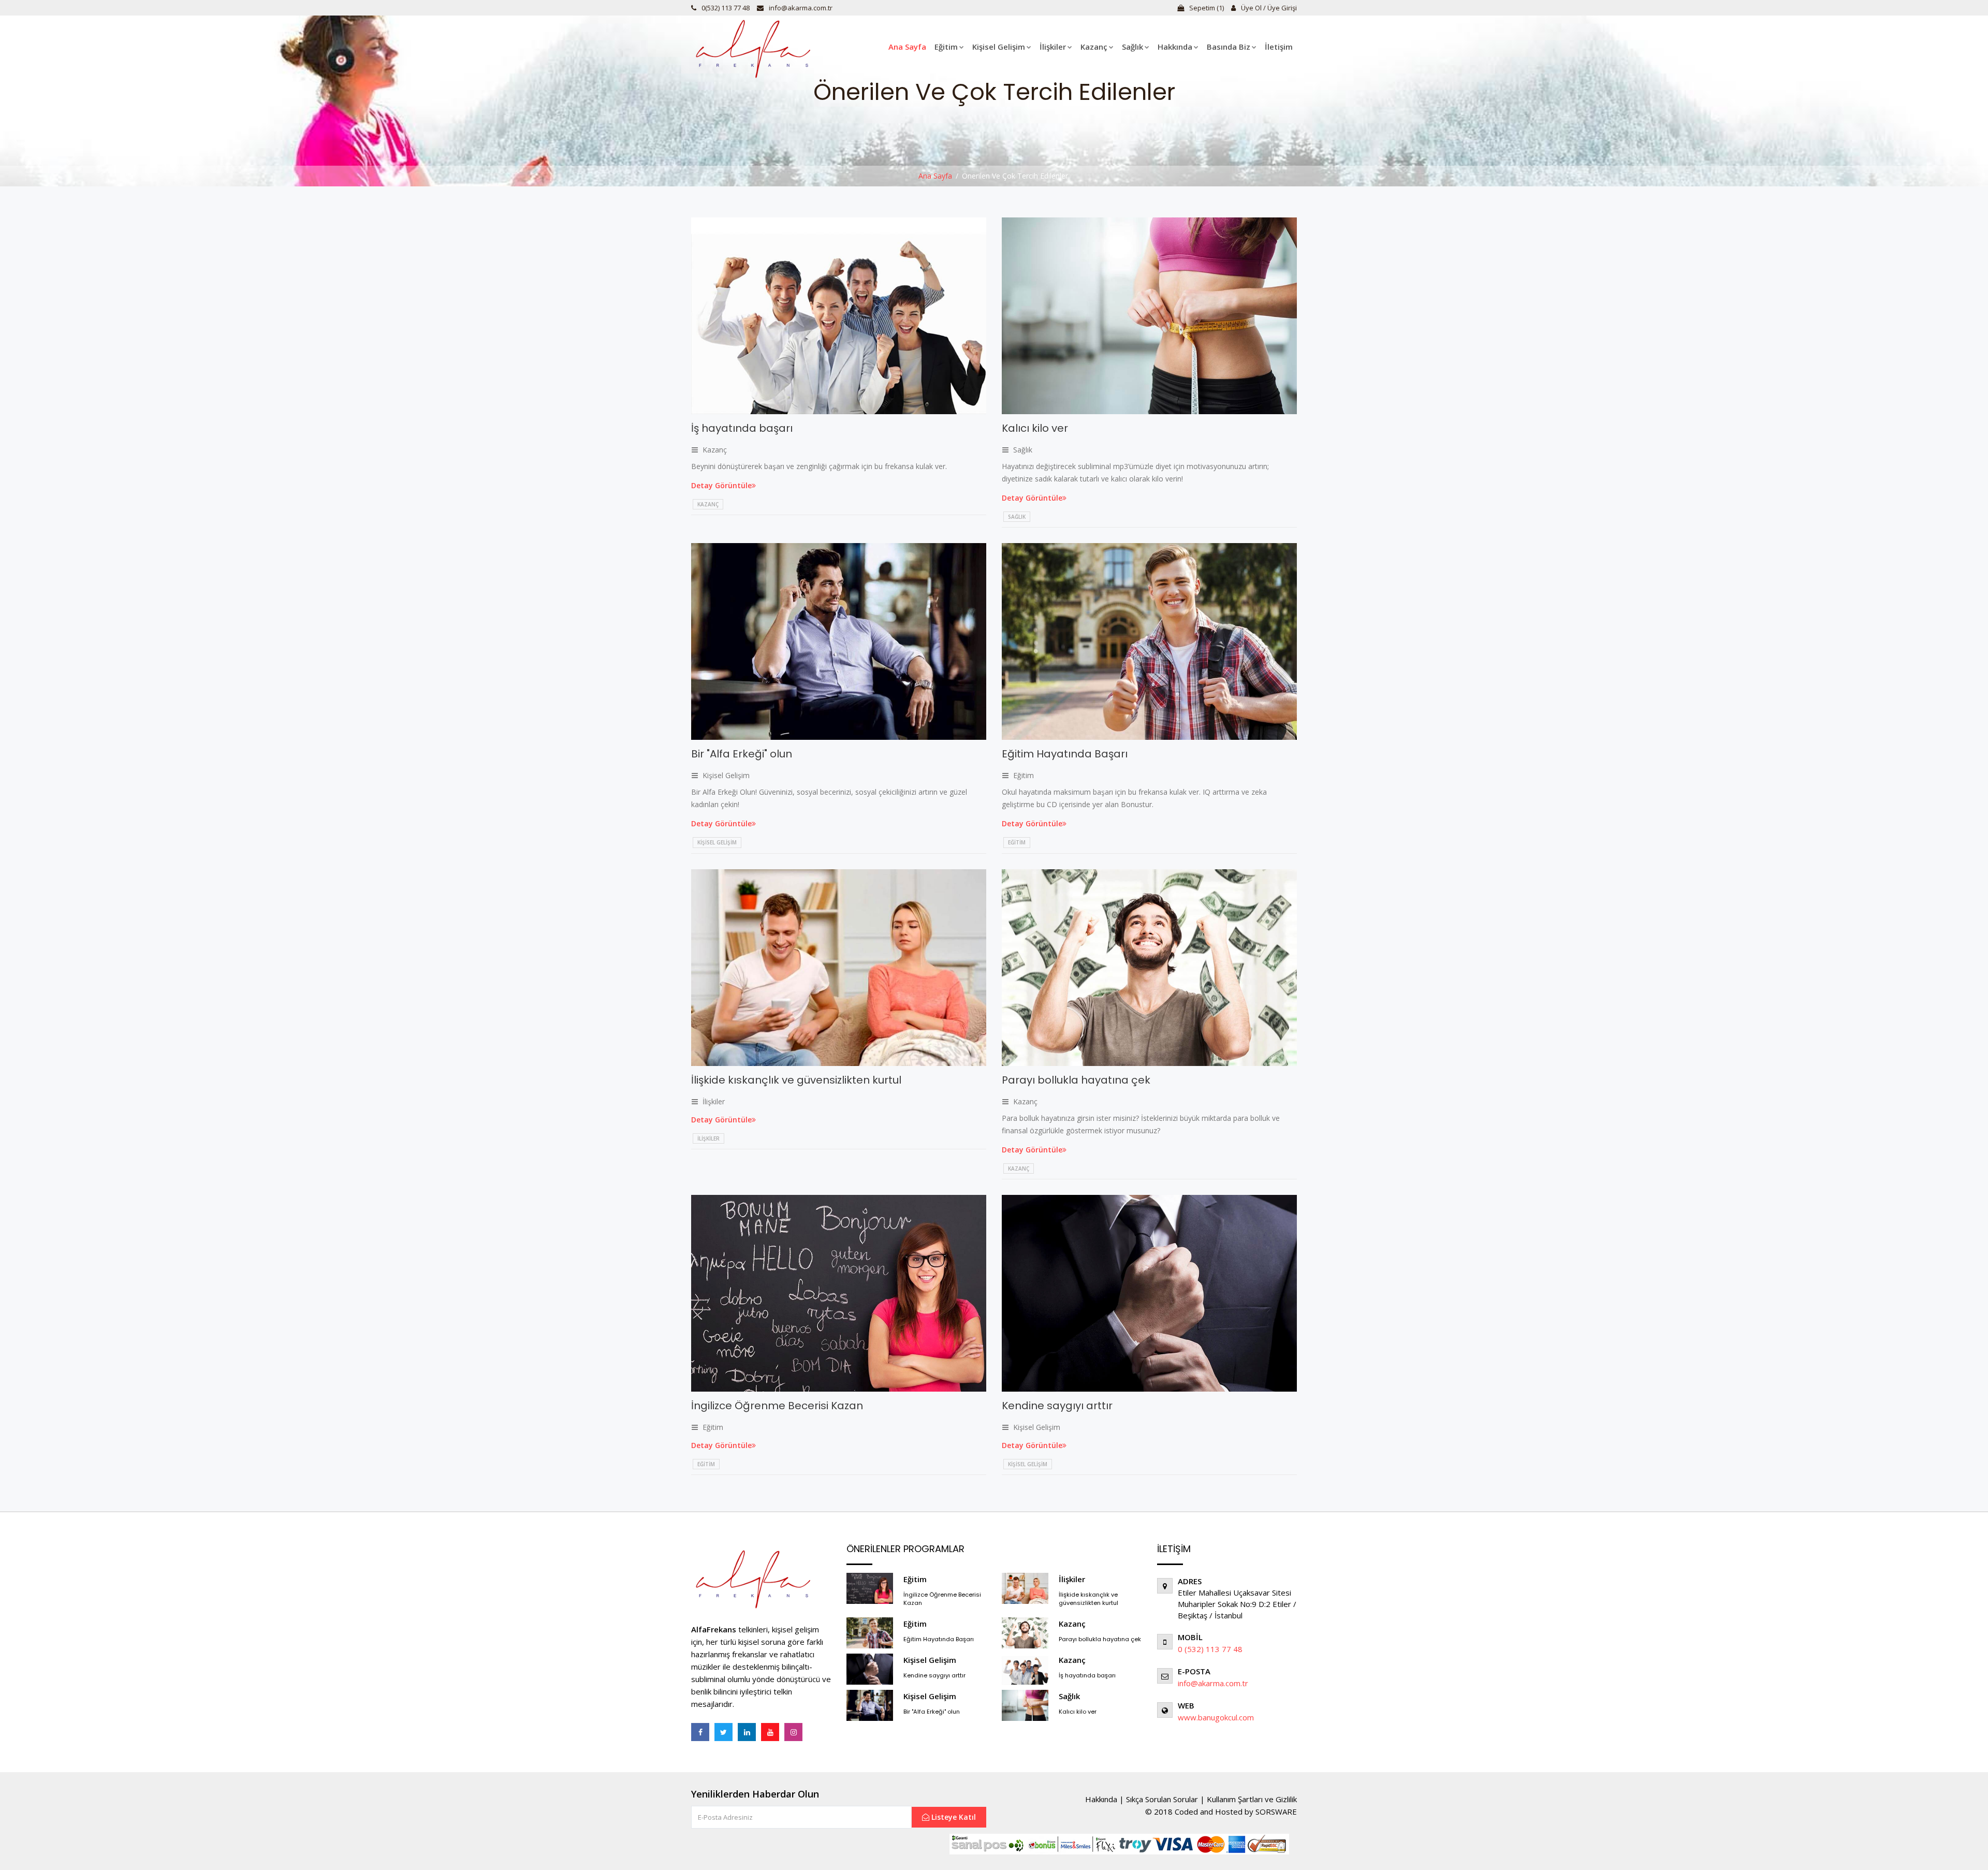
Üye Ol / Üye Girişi (1268, 8)
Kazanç (1094, 47)
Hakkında (1175, 47)
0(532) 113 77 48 (726, 8)
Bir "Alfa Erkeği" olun (742, 754)
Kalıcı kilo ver (1035, 428)
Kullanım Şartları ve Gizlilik (1252, 1799)
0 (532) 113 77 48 (1210, 1649)
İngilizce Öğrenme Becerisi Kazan (777, 1406)
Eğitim (946, 47)
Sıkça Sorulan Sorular (1162, 1799)
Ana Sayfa (907, 47)
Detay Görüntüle (721, 485)
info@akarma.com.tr (801, 8)
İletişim (1279, 47)
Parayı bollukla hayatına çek (1076, 1080)
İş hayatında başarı (742, 428)
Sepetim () (1206, 8)
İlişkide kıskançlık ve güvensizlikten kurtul (796, 1080)
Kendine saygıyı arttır (1057, 1406)
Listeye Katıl (953, 1817)
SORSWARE (1276, 1811)
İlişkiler (1053, 47)
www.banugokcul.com (1216, 1717)
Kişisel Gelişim (999, 47)
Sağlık (1132, 47)
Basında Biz (1229, 47)
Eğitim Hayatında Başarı (1065, 754)
